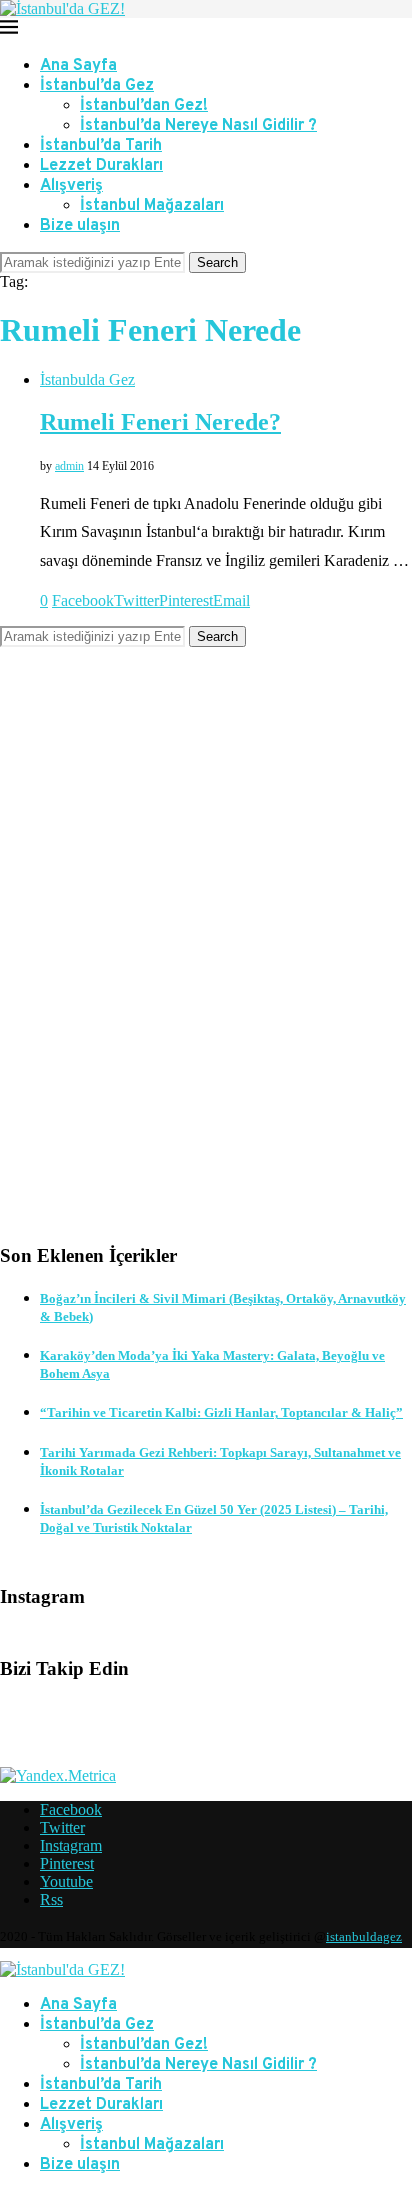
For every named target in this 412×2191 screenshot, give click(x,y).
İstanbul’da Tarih (101, 146)
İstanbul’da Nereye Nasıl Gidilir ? (198, 126)
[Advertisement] (206, 961)
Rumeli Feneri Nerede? (160, 422)
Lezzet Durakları (101, 166)
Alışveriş (71, 186)
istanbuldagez (364, 1936)
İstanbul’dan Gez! (144, 106)
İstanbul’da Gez (97, 86)
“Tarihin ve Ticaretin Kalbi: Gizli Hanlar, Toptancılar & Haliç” (221, 1412)
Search (217, 262)
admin (69, 466)
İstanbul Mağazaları (152, 206)
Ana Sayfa (78, 66)
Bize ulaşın (80, 226)
